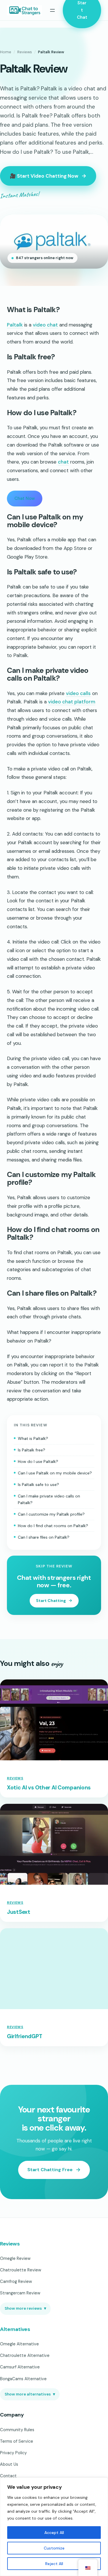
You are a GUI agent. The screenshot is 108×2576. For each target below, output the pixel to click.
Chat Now (25, 498)
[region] (54, 2527)
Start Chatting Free (50, 2458)
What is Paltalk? (33, 1438)
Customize (54, 2548)
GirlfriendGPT (24, 2325)
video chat (45, 325)
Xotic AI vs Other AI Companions (49, 1884)
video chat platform (72, 702)
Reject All (54, 2564)
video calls (78, 693)
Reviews (25, 52)
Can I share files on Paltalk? (44, 1537)
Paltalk (15, 325)
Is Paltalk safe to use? (38, 1485)
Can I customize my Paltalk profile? (51, 1514)
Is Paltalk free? (32, 1450)
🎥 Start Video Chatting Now (44, 176)
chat (63, 462)
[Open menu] (52, 10)
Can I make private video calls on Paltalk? (49, 1499)
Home (6, 52)
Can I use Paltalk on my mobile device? (55, 1473)
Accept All (54, 2533)
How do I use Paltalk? (38, 1461)
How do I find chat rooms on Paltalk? (53, 1526)
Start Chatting (51, 1601)
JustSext (19, 2104)
